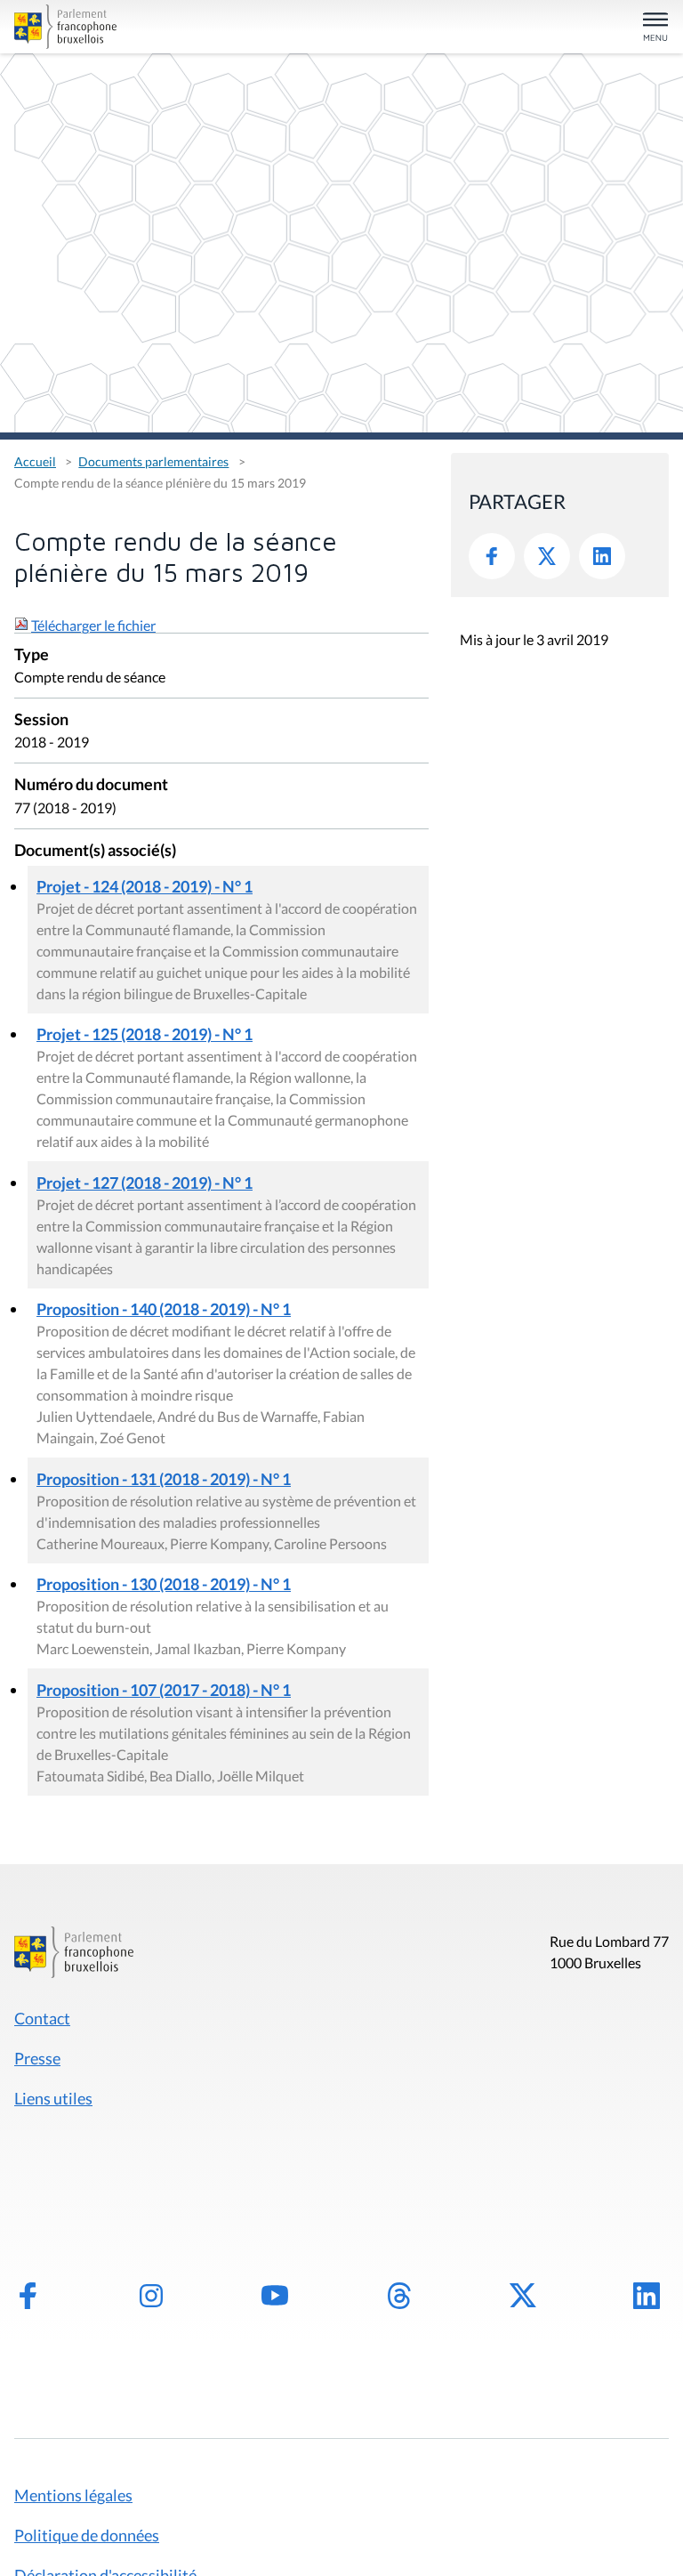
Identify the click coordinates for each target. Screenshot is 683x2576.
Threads (399, 2296)
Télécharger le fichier (93, 625)
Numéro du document (91, 785)
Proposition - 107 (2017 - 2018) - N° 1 (164, 1690)
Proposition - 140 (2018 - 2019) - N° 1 (164, 1309)
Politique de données (87, 2535)
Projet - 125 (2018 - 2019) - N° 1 (145, 1034)
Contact (42, 2018)
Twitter (547, 556)
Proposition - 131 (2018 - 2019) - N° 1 (164, 1479)
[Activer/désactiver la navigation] (655, 28)
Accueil (35, 461)
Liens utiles (53, 2098)
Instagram (151, 2296)
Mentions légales (73, 2495)
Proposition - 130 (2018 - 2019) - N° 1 (164, 1584)
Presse (37, 2058)
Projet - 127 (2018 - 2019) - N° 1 (145, 1183)
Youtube (275, 2296)
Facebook (492, 556)
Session (41, 720)
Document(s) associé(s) (95, 851)
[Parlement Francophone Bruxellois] (121, 27)
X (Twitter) (523, 2296)
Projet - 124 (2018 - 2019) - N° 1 (145, 886)
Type (32, 655)
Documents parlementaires (153, 461)
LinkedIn (602, 556)
